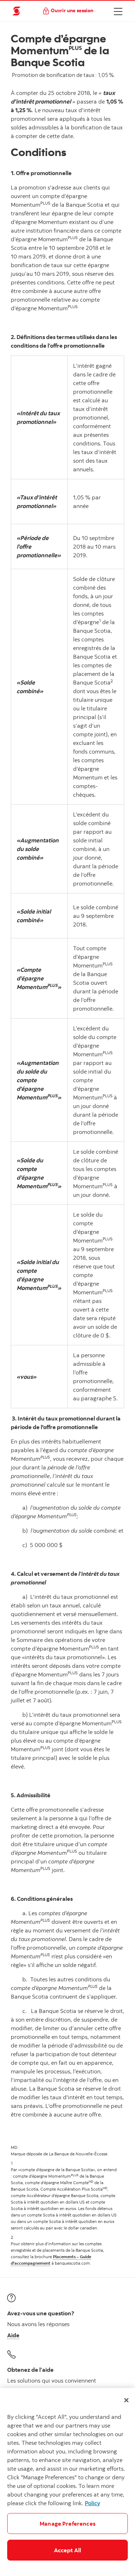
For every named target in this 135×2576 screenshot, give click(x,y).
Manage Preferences (67, 2524)
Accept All (68, 2550)
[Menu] (118, 11)
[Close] (126, 2400)
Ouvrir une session (72, 10)
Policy (93, 2503)
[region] (67, 2482)
